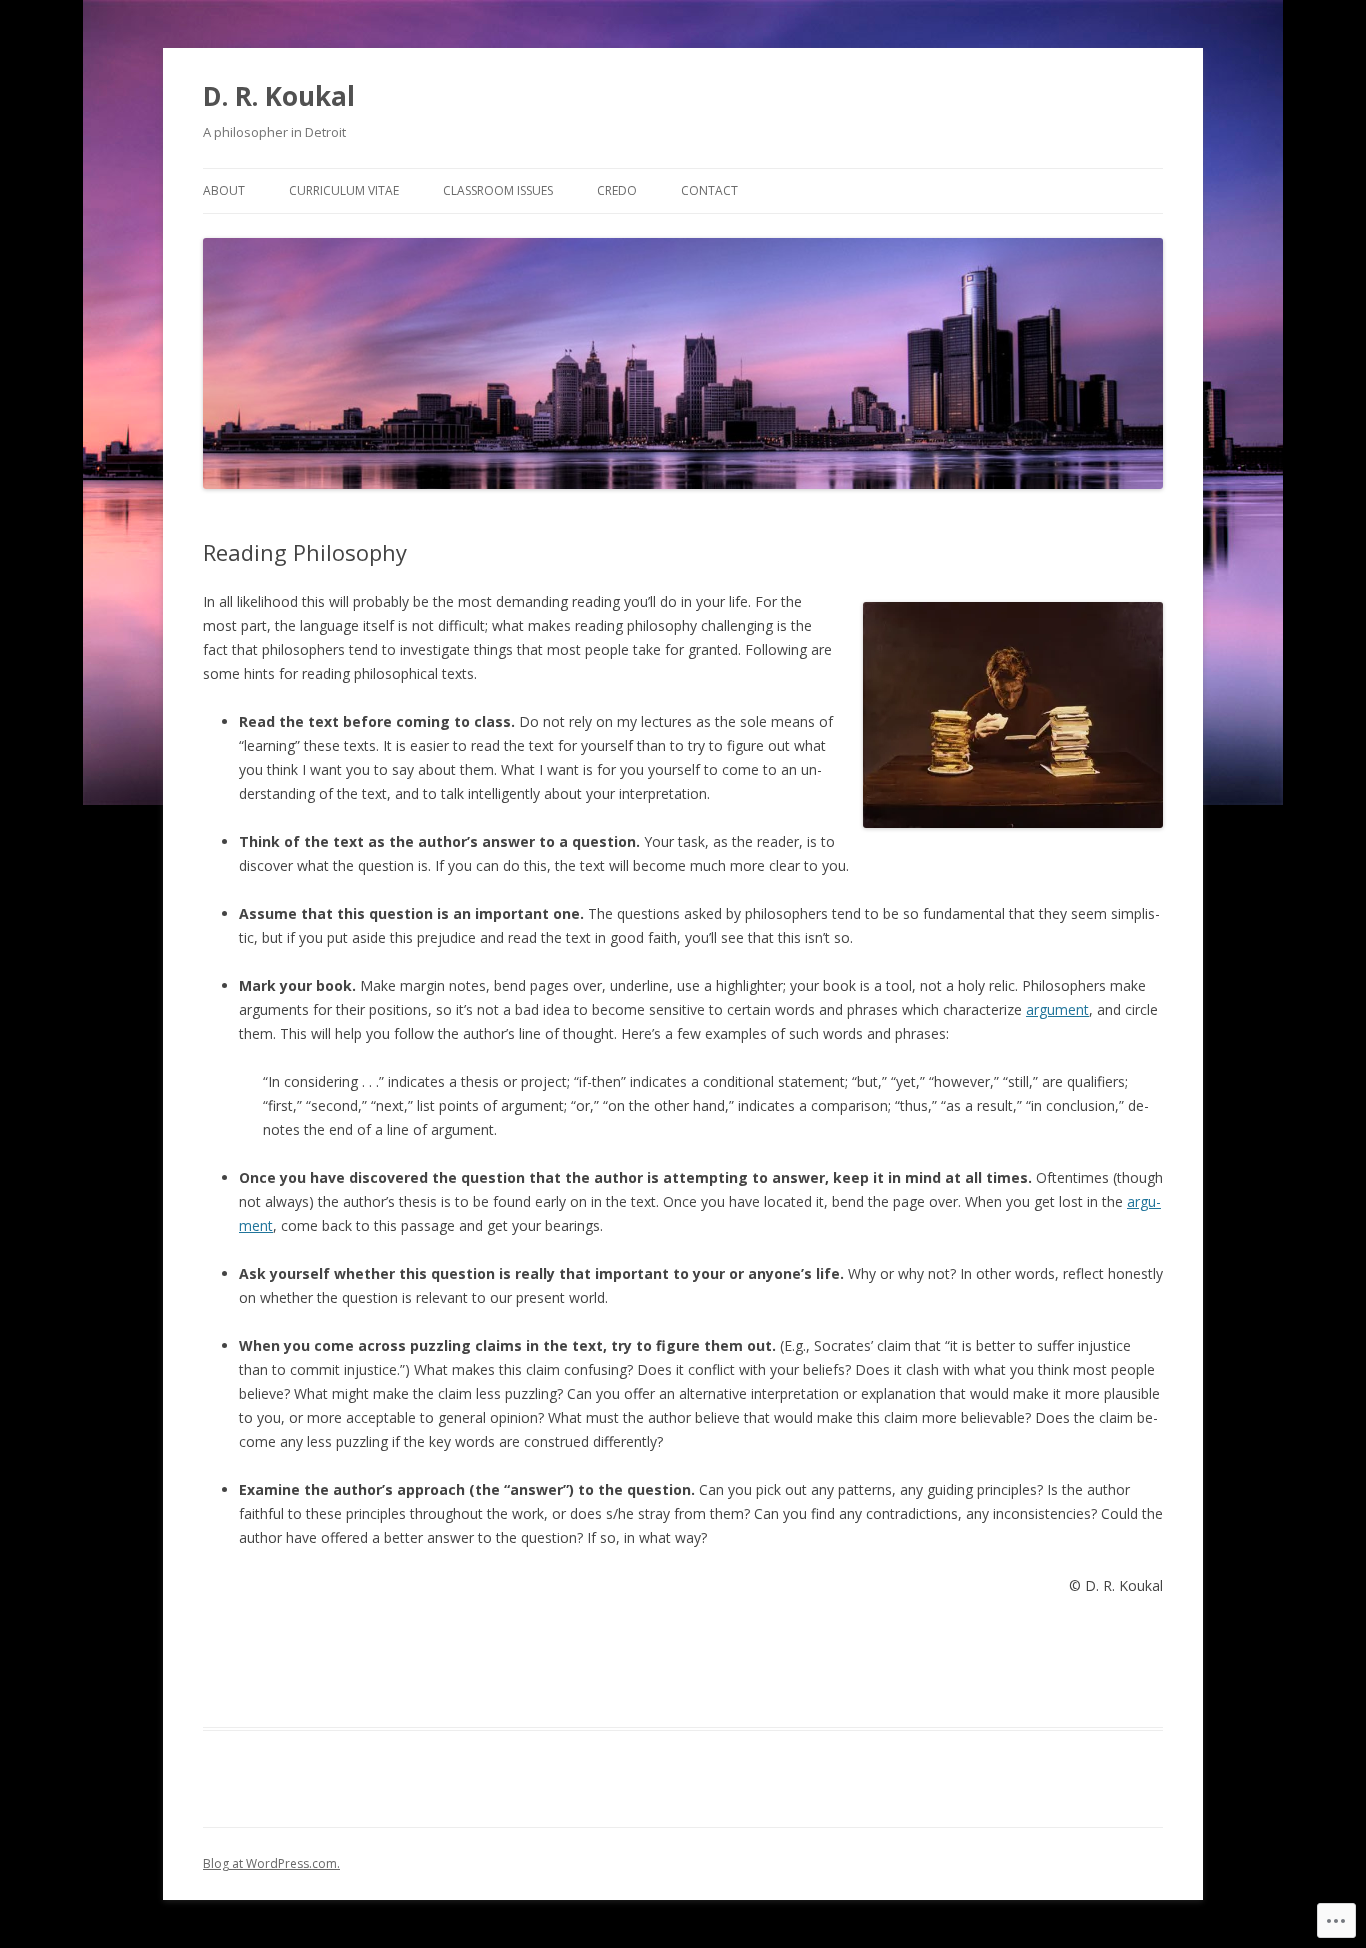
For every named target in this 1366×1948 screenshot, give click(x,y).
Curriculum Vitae (344, 190)
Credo (617, 190)
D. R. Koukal (279, 96)
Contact (709, 190)
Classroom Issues (498, 190)
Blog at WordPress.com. (271, 1863)
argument (1057, 1009)
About (224, 190)
